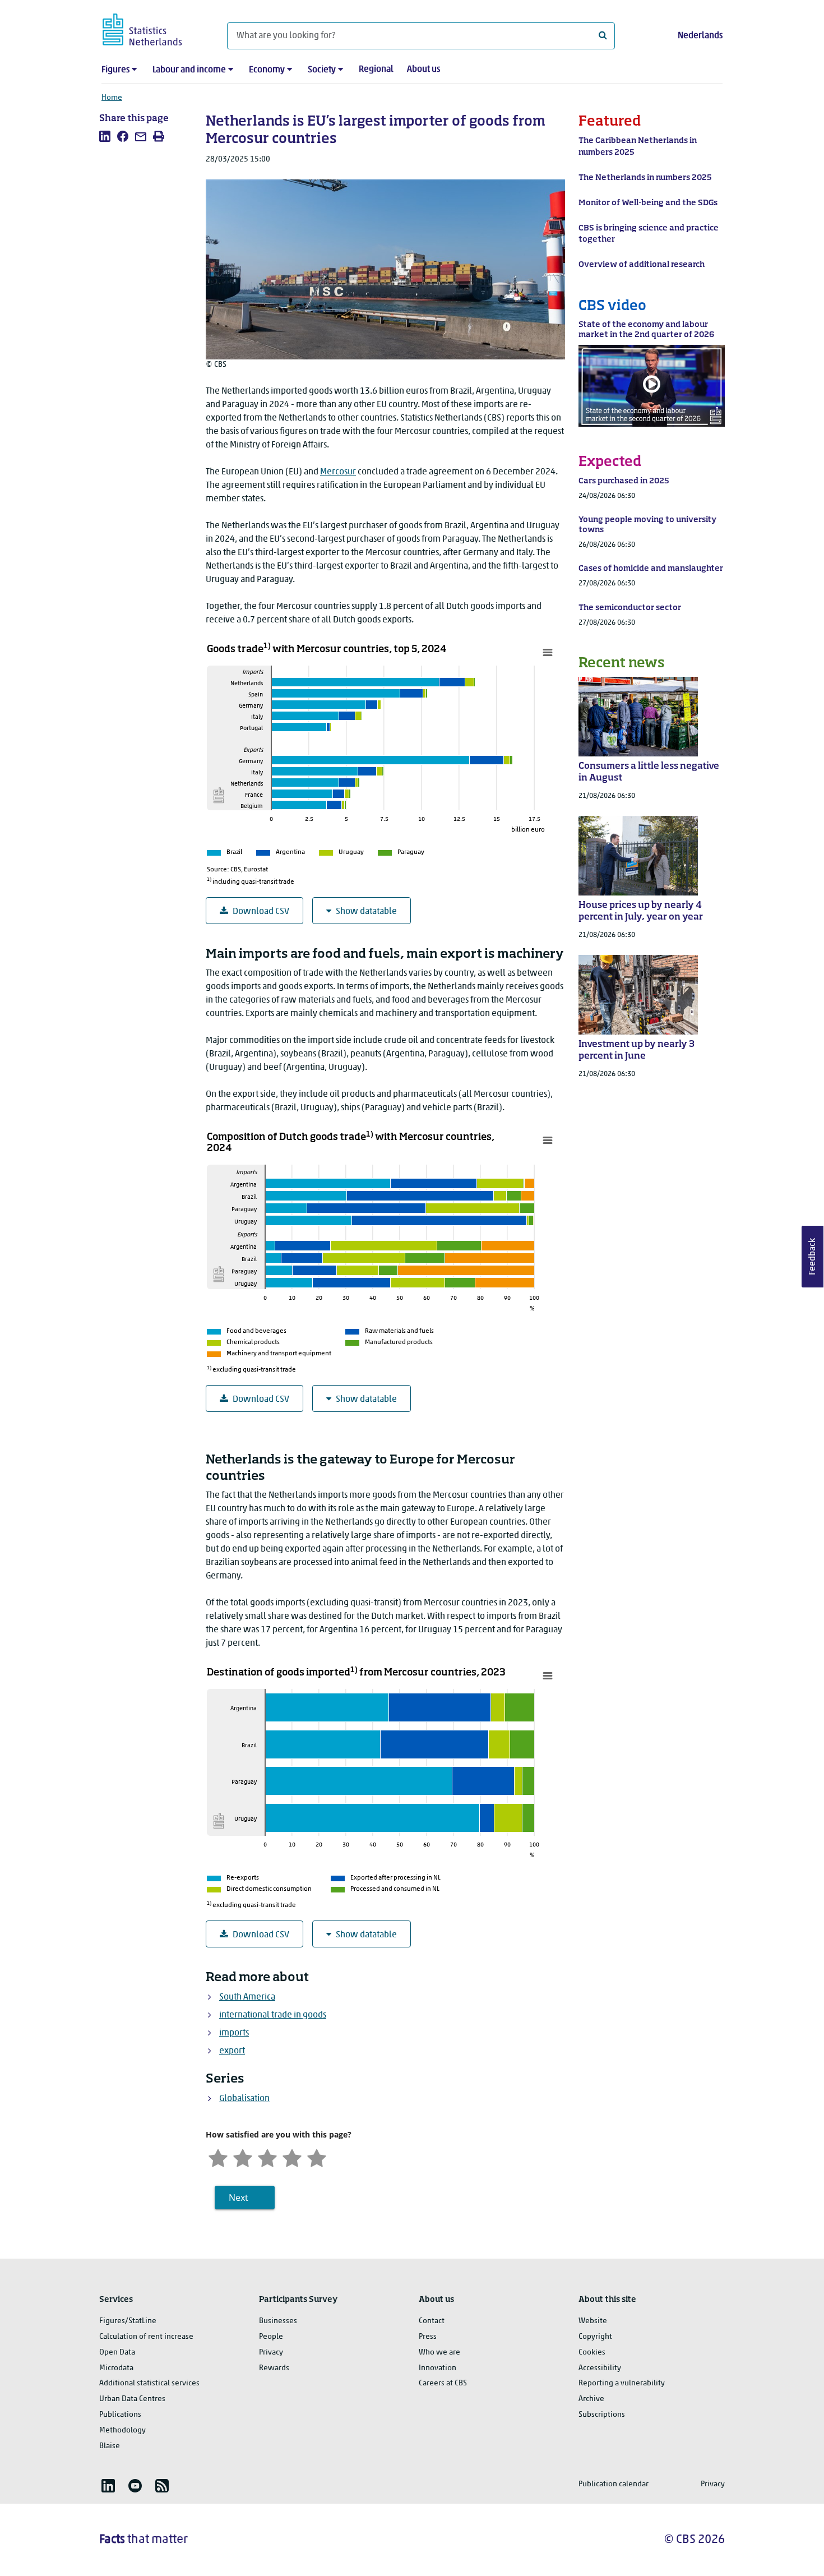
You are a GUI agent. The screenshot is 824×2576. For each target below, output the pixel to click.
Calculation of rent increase (146, 2337)
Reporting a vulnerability (622, 2383)
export (232, 2051)
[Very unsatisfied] (218, 2157)
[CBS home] (153, 28)
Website (593, 2321)
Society (322, 70)
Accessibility (600, 2368)
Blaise (110, 2446)
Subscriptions (602, 2415)
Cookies (592, 2353)
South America (247, 1997)
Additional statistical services (149, 2383)
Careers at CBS (443, 2383)
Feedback (813, 1257)
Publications (120, 2415)
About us (423, 70)
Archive (591, 2399)
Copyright (595, 2337)
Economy (267, 70)
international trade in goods (273, 2015)
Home (112, 98)
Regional (376, 70)
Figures (115, 70)
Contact (432, 2321)
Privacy (271, 2353)
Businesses (278, 2321)
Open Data (117, 2353)
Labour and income (189, 70)
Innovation (438, 2368)
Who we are (439, 2353)
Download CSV (261, 912)
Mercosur (338, 472)
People (271, 2337)
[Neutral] (267, 2157)
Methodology (122, 2430)
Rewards (274, 2368)
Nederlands (700, 36)
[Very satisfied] (317, 2157)
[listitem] (105, 136)
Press (428, 2337)
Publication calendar (614, 2484)
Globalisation (244, 2099)
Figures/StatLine (128, 2321)
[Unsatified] (243, 2157)
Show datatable (366, 912)
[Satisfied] (292, 2157)
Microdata (116, 2368)
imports (234, 2033)
